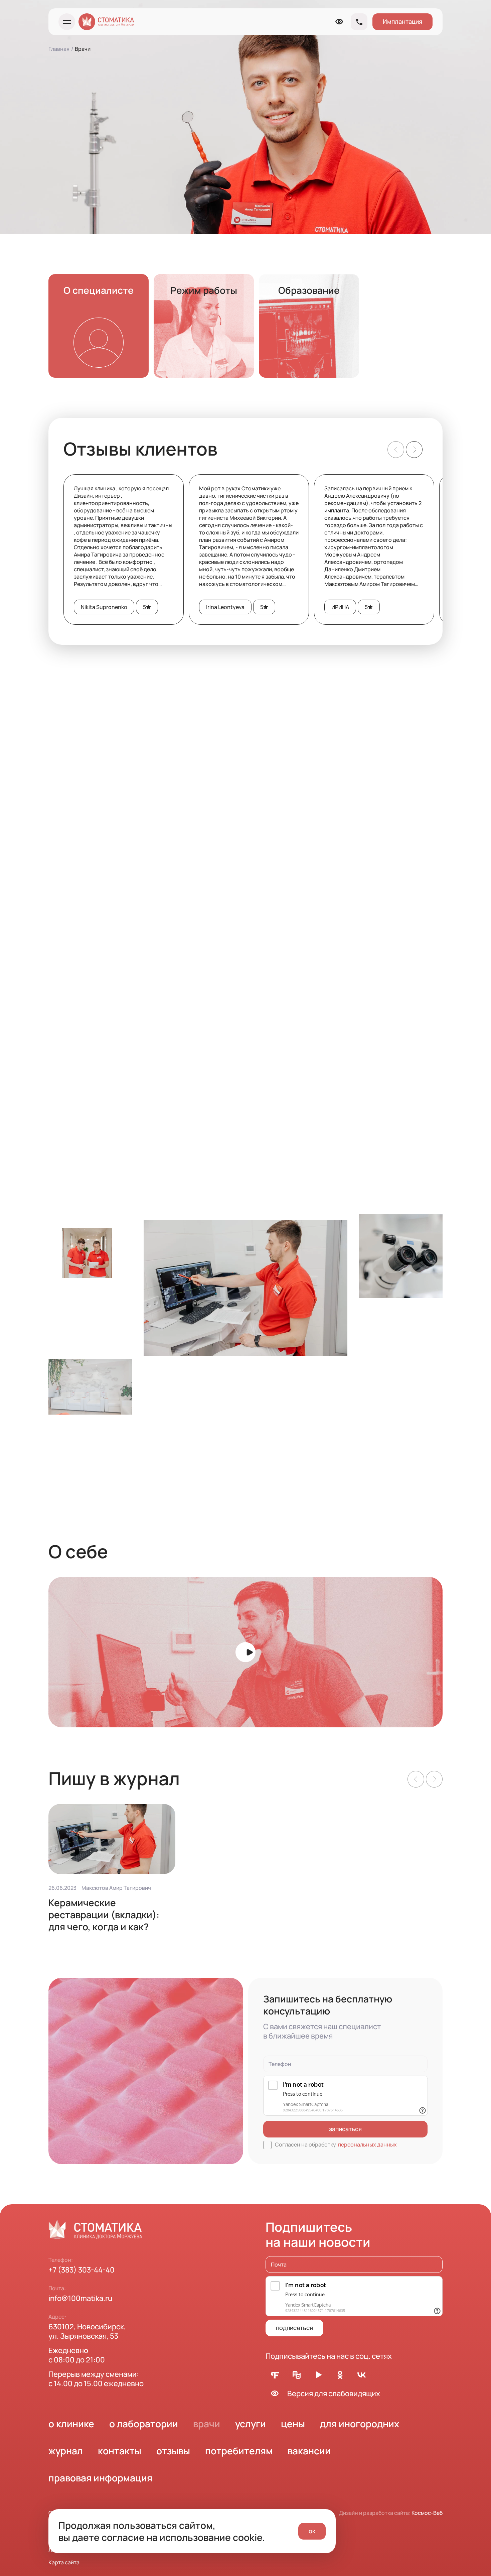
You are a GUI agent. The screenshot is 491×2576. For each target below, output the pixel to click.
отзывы (173, 2451)
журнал (66, 2451)
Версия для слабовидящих (334, 2394)
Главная (59, 49)
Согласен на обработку (336, 2144)
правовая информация (100, 2478)
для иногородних (360, 2424)
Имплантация (402, 21)
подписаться (294, 2328)
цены (293, 2424)
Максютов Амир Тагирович (116, 1888)
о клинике (71, 2424)
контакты (120, 2451)
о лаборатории (144, 2424)
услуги (251, 2424)
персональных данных (367, 2144)
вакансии (309, 2451)
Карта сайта (64, 2562)
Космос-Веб (427, 2513)
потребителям (239, 2451)
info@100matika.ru (80, 2298)
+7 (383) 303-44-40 (81, 2270)
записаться (345, 2129)
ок (312, 2531)
